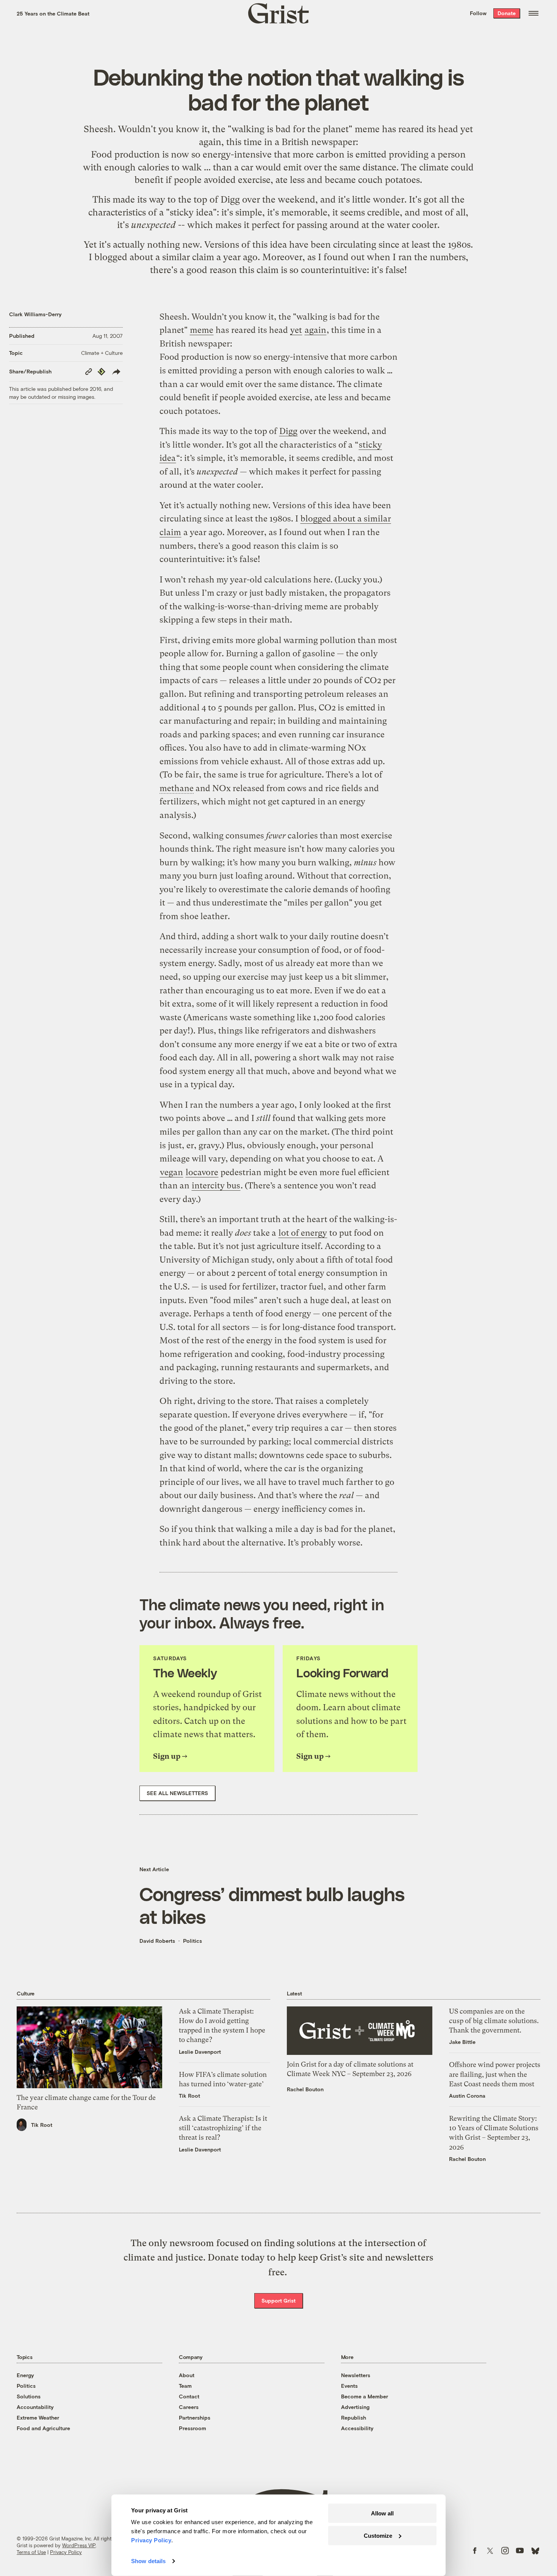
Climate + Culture (102, 353)
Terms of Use (31, 2552)
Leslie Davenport (200, 2052)
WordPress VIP (79, 2545)
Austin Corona (467, 2096)
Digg (230, 200)
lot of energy (303, 1233)
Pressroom (192, 2428)
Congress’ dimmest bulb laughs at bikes (272, 1905)
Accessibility (357, 2428)
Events (349, 2386)
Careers (189, 2407)
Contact (189, 2396)
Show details (148, 2561)
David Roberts (157, 1941)
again (210, 142)
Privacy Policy (66, 2552)
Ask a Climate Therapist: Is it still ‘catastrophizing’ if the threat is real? (223, 2128)
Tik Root (42, 2125)
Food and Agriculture (43, 2428)
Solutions (29, 2396)
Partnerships (195, 2418)
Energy (25, 2375)
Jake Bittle (462, 2042)
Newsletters (356, 2375)
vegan (171, 1172)
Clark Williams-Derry (35, 314)
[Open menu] (534, 13)
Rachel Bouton (305, 2089)
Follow (478, 13)
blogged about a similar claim (154, 257)
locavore (202, 1172)
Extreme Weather (38, 2418)
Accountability (35, 2407)
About (187, 2375)
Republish (354, 2418)
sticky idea (191, 212)
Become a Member (365, 2396)
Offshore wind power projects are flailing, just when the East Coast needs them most (495, 2074)
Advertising (355, 2407)
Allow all (382, 2513)
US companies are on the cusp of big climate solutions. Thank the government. (494, 2021)
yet (467, 129)
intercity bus (216, 1186)
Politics (192, 1941)
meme (367, 129)
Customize (378, 2535)
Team (185, 2386)
